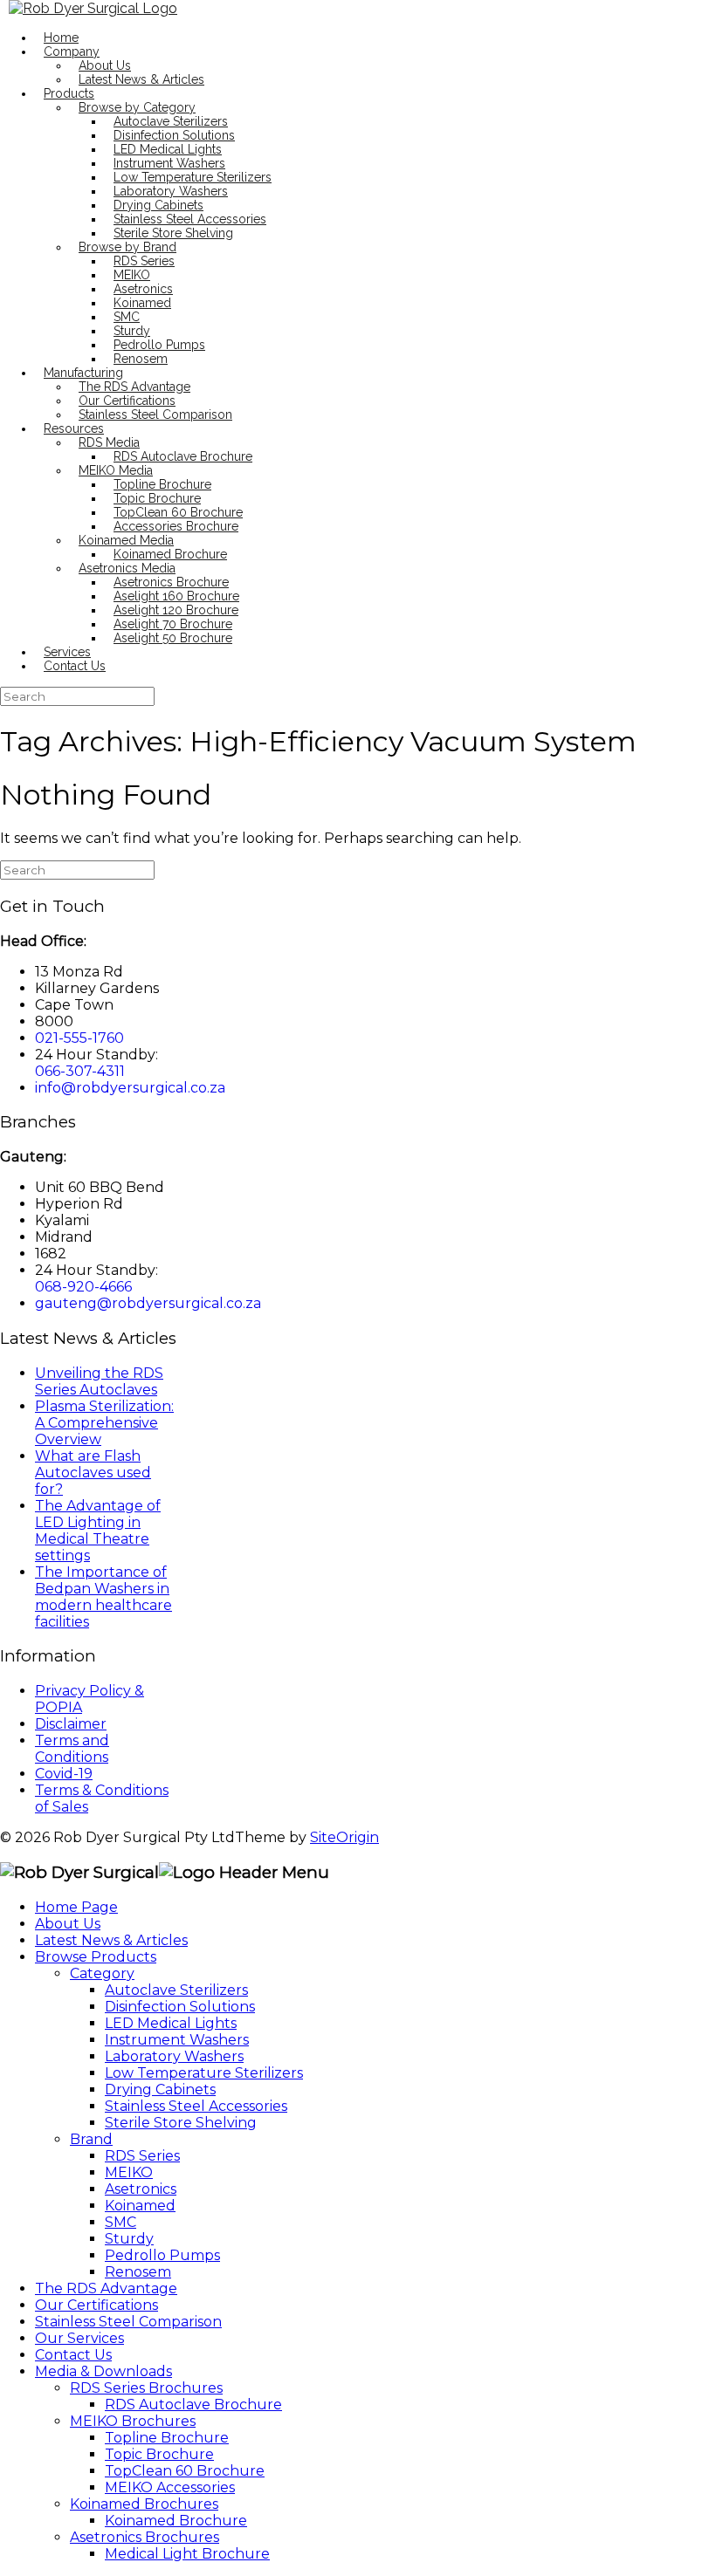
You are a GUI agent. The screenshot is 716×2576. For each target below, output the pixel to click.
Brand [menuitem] (91, 2139)
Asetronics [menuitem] (141, 2189)
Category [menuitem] (102, 1973)
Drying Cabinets (158, 205)
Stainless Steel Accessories (190, 219)
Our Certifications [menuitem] (96, 2305)
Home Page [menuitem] (76, 1907)
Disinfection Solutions (174, 135)
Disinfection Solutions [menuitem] (180, 2007)
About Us (105, 65)
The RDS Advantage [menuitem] (106, 2288)
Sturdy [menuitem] (129, 2239)
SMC (127, 317)
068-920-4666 (83, 1287)
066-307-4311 (80, 1071)
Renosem (141, 359)
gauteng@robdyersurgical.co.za (148, 1303)
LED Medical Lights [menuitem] (171, 2023)
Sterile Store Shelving (173, 233)
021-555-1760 (79, 1038)
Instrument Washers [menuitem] (177, 2040)
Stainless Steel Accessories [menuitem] (196, 2106)
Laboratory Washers (171, 191)
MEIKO (132, 275)
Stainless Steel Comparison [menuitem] (128, 2322)
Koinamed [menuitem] (140, 2206)
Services (67, 652)
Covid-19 (64, 1774)
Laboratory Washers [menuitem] (174, 2056)
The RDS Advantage (134, 387)
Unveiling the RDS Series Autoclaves (99, 1381)
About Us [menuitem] (68, 1924)
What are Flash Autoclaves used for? (93, 1473)
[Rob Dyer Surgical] (93, 8)
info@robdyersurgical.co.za (130, 1088)
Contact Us (75, 666)
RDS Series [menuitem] (142, 2156)
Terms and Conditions (72, 1749)
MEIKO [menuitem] (129, 2172)
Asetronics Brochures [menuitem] (145, 2537)
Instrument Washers (169, 163)
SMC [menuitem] (120, 2222)
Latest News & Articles (141, 79)
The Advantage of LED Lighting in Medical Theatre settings (98, 1531)
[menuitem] (193, 2405)
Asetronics (143, 289)
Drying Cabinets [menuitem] (160, 2090)
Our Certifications (127, 401)
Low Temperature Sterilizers (193, 177)
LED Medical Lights (168, 149)
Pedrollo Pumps (159, 345)
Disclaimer (71, 1724)
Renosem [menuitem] (138, 2272)
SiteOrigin (344, 1837)
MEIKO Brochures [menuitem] (133, 2421)
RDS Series (144, 261)
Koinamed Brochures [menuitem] (144, 2504)
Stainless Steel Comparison (155, 414)
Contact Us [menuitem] (73, 2355)
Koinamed (142, 303)
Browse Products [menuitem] (96, 1957)
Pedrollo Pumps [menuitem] (162, 2255)
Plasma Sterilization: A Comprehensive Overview (104, 1423)
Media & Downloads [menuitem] (103, 2371)
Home (61, 38)
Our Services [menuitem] (79, 2338)
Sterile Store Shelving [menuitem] (181, 2123)
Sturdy (132, 331)
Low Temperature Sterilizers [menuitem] (204, 2073)
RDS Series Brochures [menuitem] (146, 2388)
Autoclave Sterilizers (171, 121)
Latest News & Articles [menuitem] (111, 1940)
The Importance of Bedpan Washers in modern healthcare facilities (103, 1597)
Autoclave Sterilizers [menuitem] (176, 1990)
